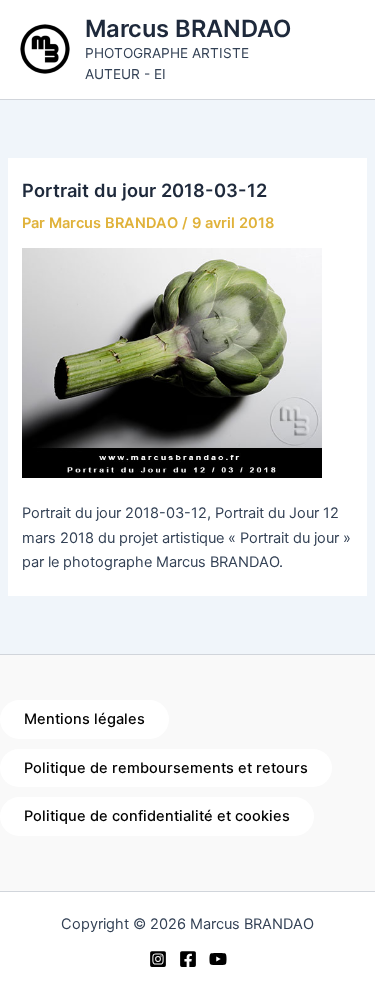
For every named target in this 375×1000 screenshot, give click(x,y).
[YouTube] (218, 959)
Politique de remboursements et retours (166, 768)
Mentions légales (84, 719)
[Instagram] (158, 959)
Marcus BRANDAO (188, 28)
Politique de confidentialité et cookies (157, 816)
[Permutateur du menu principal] (335, 49)
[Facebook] (188, 959)
